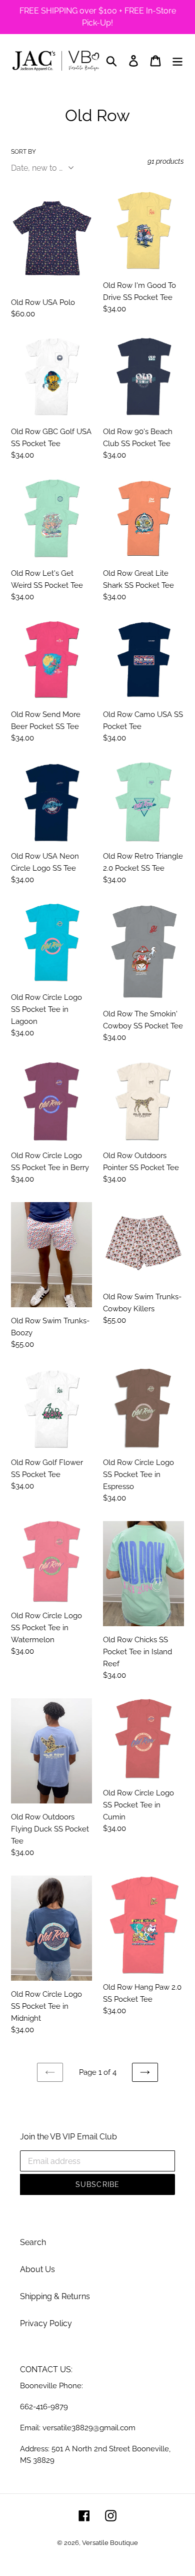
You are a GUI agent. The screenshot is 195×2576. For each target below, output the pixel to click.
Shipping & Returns (55, 2296)
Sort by (23, 152)
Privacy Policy (46, 2323)
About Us (37, 2269)
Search (33, 2242)
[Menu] (177, 61)
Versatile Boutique (110, 2543)
